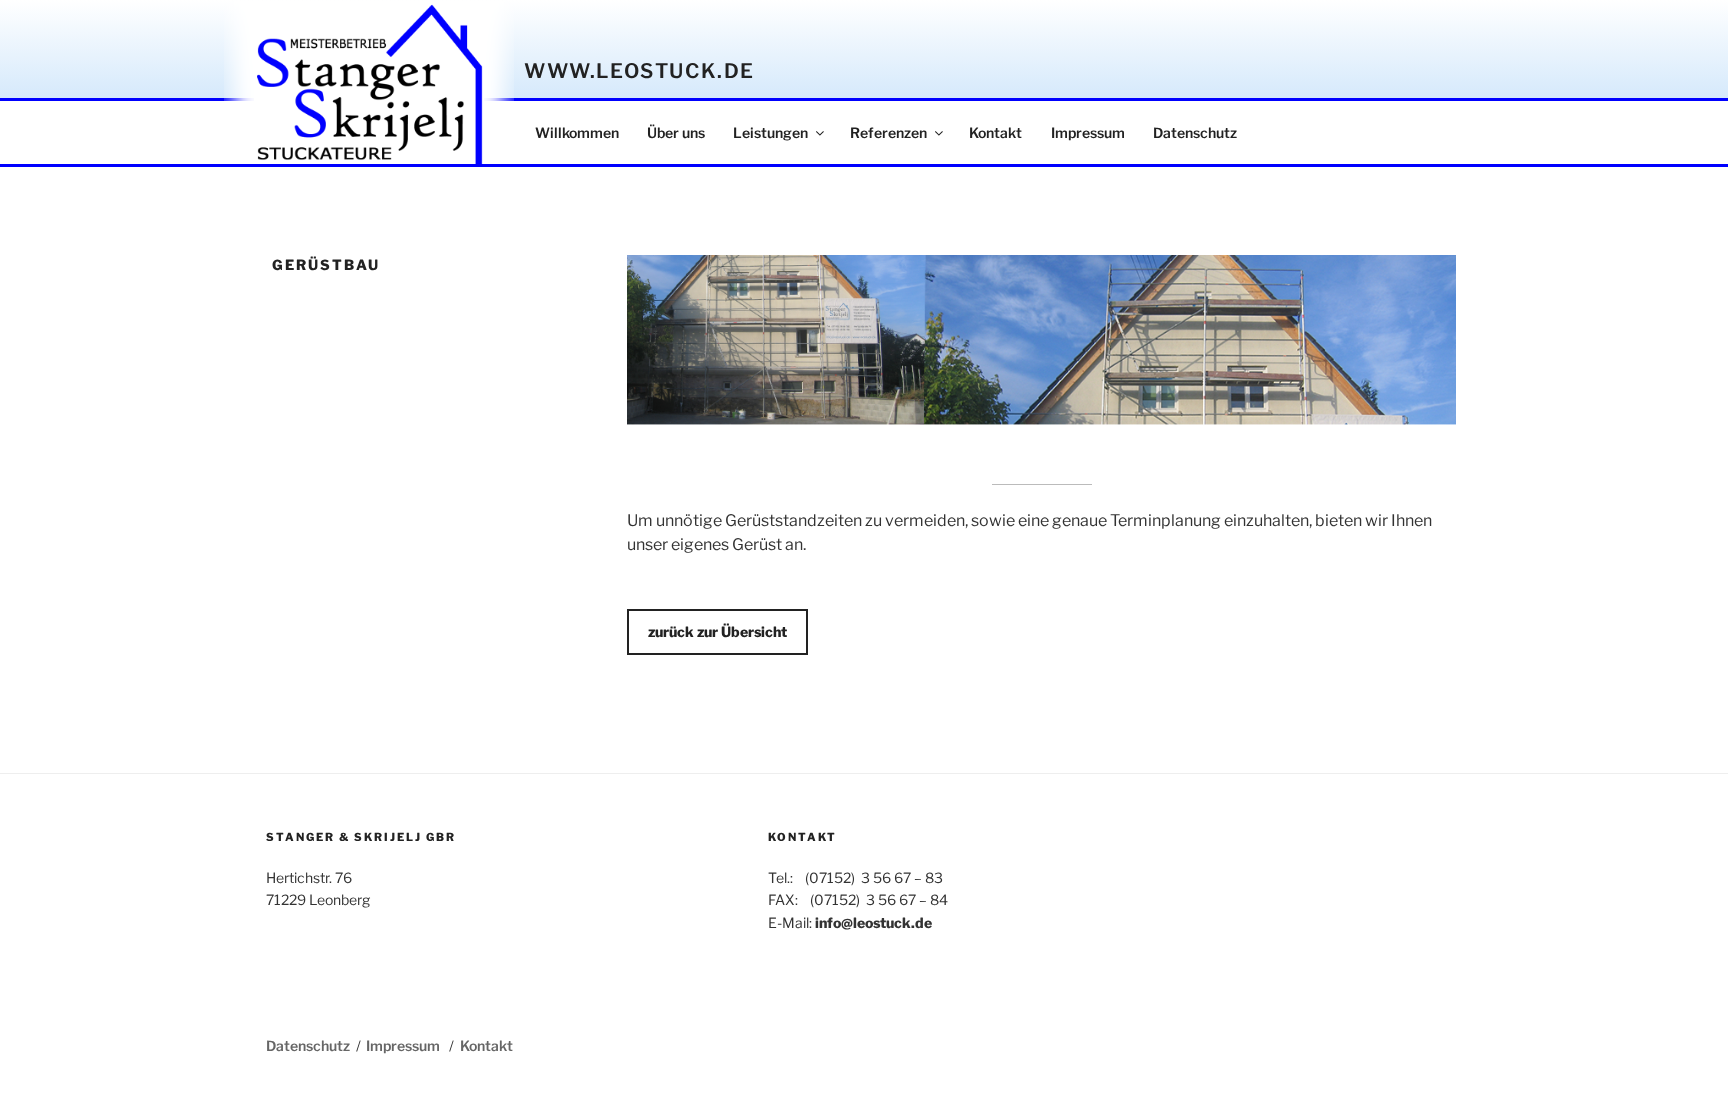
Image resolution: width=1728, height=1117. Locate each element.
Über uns (676, 132)
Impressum (1088, 132)
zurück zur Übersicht (717, 631)
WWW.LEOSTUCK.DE (639, 71)
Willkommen (577, 132)
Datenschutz (1195, 132)
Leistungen (770, 132)
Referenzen (888, 132)
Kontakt (995, 132)
